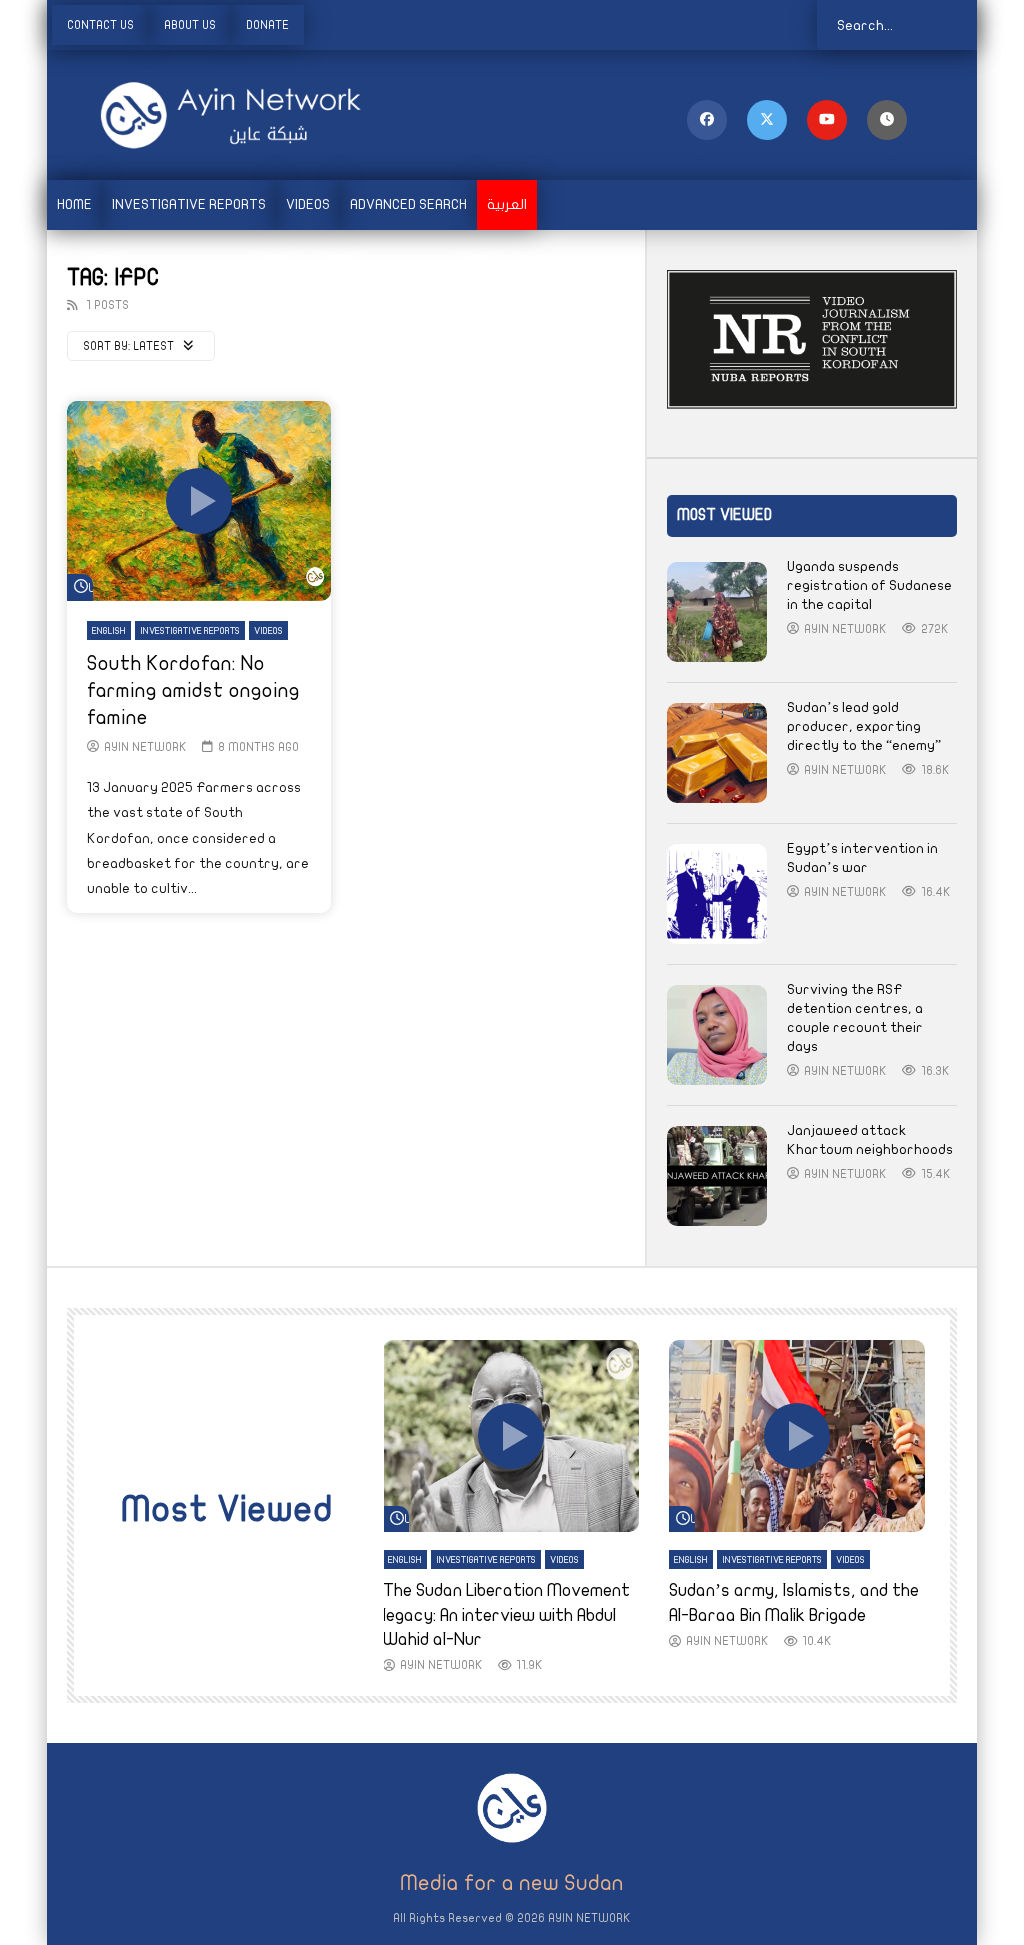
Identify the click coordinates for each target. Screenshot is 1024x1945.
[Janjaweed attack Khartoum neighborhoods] (717, 1176)
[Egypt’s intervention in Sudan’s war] (717, 894)
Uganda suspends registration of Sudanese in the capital (869, 585)
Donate (267, 25)
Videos (308, 204)
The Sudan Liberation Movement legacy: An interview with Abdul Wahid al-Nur (506, 1615)
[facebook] (707, 120)
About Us (190, 25)
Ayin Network (145, 747)
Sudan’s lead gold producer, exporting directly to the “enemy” (864, 726)
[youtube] (827, 120)
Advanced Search (408, 204)
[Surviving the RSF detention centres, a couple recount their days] (717, 1035)
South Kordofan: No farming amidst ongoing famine (193, 690)
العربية (507, 204)
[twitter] (767, 120)
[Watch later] (887, 120)
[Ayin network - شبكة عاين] (203, 115)
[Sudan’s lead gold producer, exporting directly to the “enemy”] (717, 753)
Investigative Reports (189, 204)
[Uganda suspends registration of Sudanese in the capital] (717, 612)
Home (74, 204)
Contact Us (100, 25)
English (109, 631)
